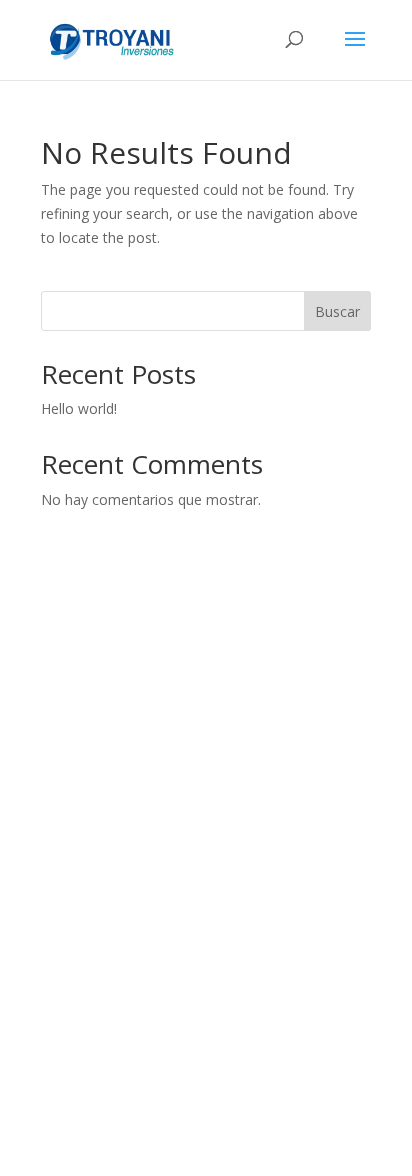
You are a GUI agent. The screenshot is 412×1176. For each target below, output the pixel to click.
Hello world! (79, 408)
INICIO (195, 691)
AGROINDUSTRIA (195, 799)
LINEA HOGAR (195, 763)
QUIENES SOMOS (195, 727)
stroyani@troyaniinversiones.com (206, 924)
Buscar (337, 311)
